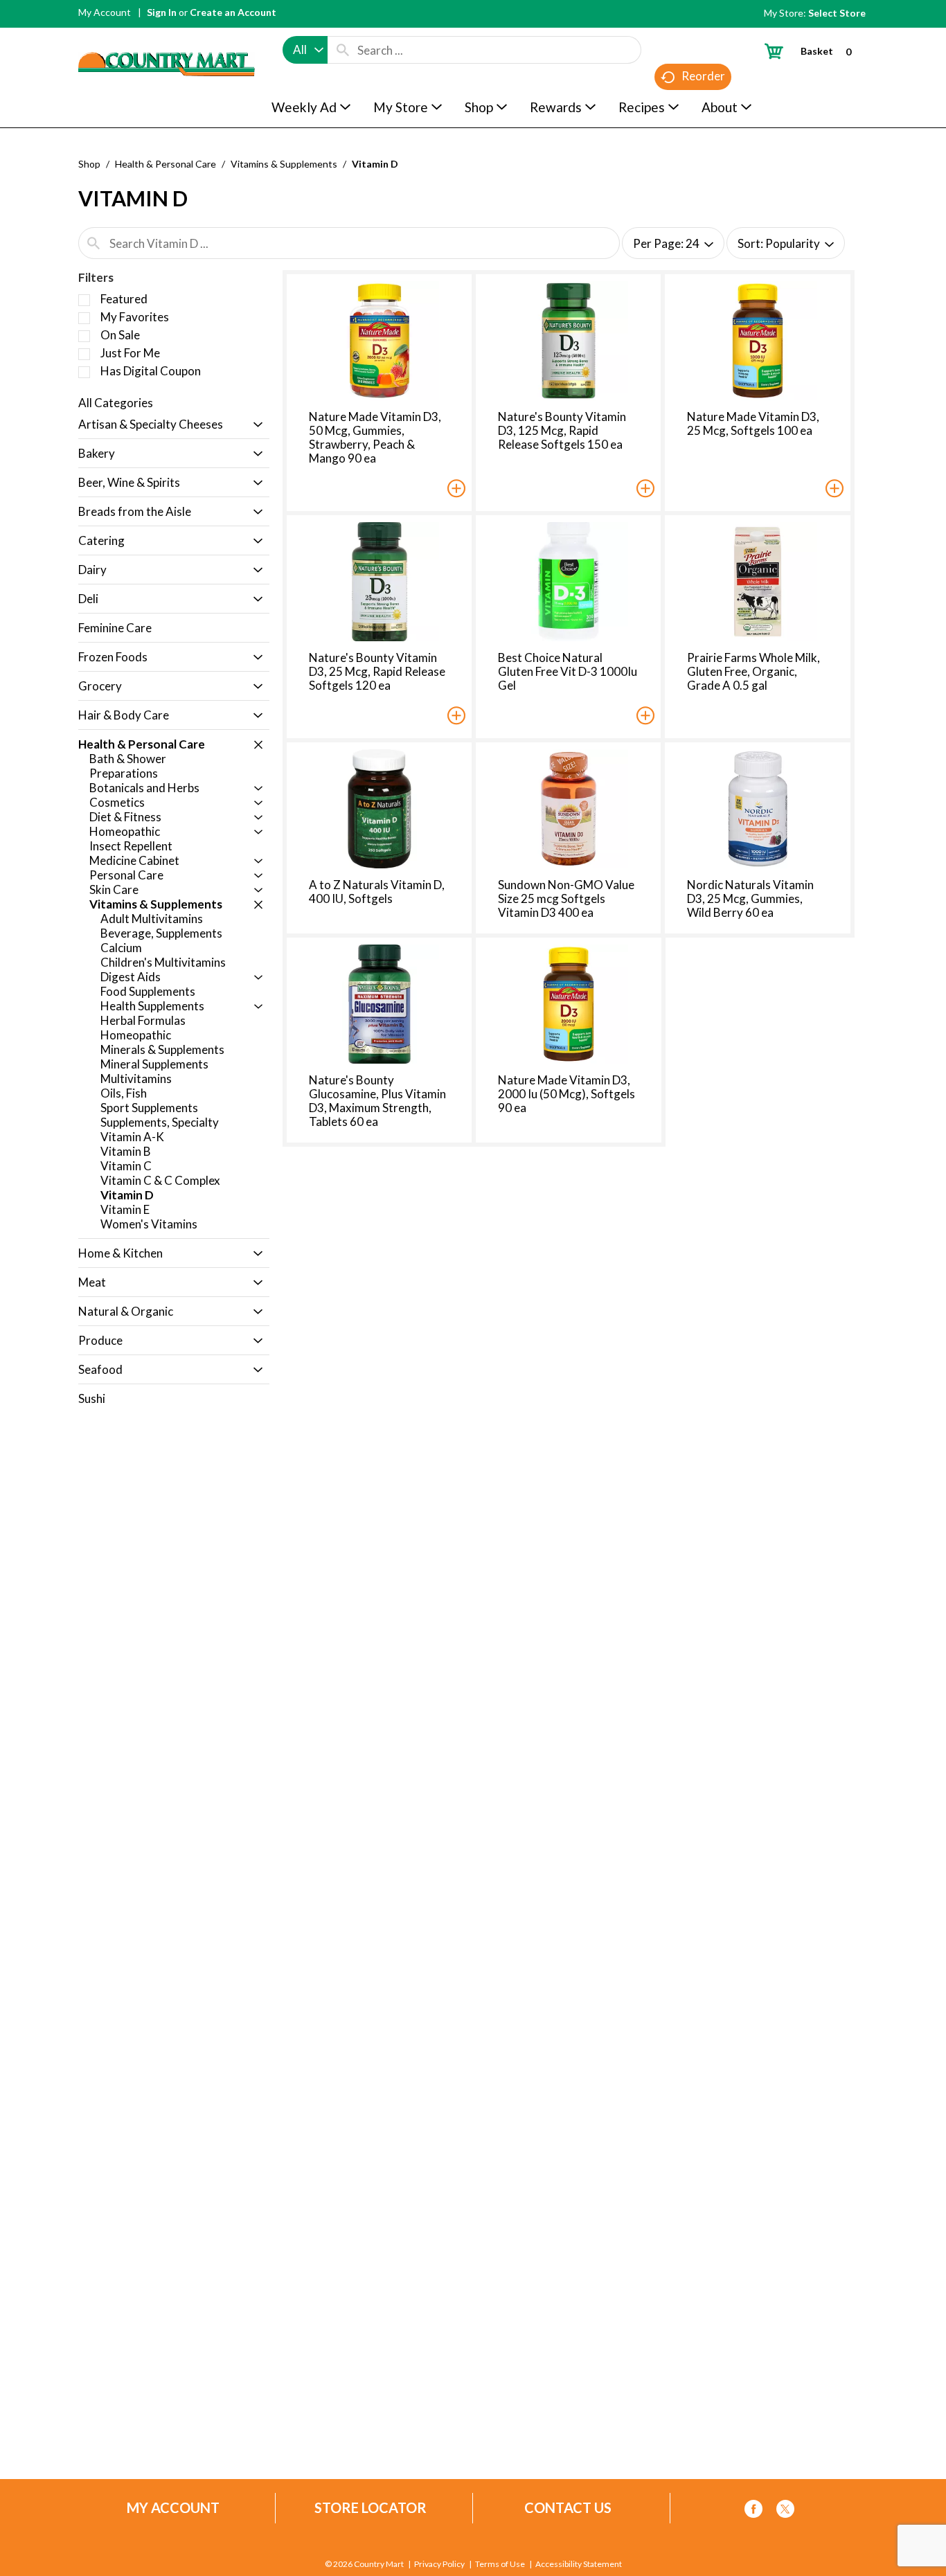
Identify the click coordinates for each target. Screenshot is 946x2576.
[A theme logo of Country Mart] (167, 38)
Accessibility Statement (579, 2564)
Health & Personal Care (166, 164)
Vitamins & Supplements (284, 164)
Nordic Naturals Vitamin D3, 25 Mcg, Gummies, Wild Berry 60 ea (750, 898)
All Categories (116, 403)
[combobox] (305, 50)
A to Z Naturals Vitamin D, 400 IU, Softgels (377, 892)
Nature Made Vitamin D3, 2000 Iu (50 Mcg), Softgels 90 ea (566, 1094)
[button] (255, 426)
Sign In (162, 12)
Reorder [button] (703, 76)
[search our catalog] (343, 50)
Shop (89, 164)
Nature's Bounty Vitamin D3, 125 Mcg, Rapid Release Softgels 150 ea (562, 430)
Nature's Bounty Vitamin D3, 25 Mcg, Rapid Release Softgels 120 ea (377, 671)
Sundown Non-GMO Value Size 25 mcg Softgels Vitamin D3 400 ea (566, 898)
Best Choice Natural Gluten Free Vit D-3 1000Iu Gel (568, 671)
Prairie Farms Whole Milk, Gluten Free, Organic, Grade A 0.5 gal (753, 671)
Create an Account (233, 12)
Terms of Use (500, 2564)
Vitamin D (375, 164)
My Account (105, 12)
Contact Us (568, 2508)
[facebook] (753, 2511)
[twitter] (785, 2511)
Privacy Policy (439, 2564)
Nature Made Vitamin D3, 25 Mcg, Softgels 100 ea (753, 423)
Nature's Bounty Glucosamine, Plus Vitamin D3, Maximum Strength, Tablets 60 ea (377, 1101)
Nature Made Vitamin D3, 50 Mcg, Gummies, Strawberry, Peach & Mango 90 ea (375, 437)
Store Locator (371, 2508)
